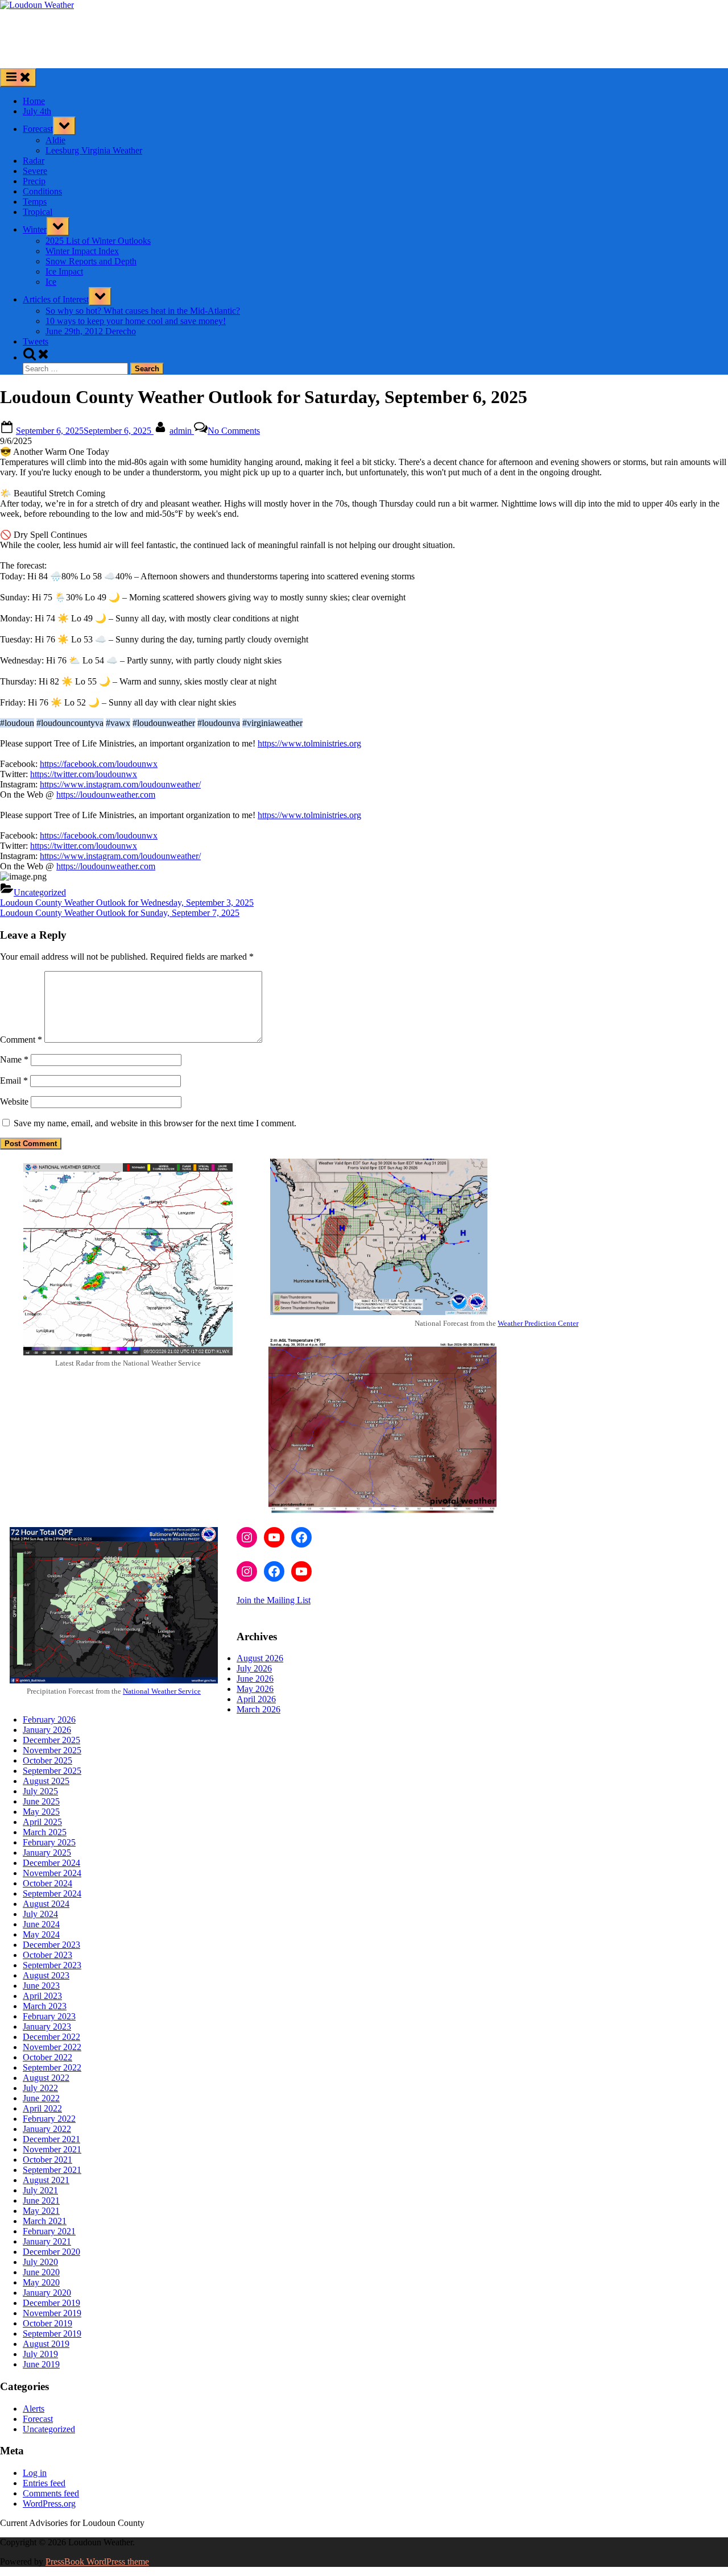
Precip (34, 181)
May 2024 (41, 1934)
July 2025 (40, 1791)
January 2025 (47, 1853)
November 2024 (52, 1873)
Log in (35, 2473)
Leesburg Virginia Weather (94, 150)
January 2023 (47, 2027)
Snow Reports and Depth (91, 261)
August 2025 (46, 1781)
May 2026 (255, 1689)
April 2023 (42, 1996)
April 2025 (42, 1822)
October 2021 (47, 2160)
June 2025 (41, 1801)
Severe (35, 171)
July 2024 (40, 1914)
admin (182, 431)
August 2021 (46, 2180)
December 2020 (51, 2252)
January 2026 (47, 1730)
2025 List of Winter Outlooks (98, 241)
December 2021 (51, 2139)
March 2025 (45, 1832)
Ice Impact (64, 271)
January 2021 (47, 2241)
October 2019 (47, 2323)
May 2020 (41, 2282)
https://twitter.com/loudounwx (84, 774)
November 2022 (52, 2047)
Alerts (34, 2409)
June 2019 (41, 2364)
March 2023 (45, 2006)
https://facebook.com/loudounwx (99, 764)
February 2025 (49, 1842)
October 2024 (47, 1883)
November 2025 (52, 1750)
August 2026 (260, 1658)
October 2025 (47, 1760)
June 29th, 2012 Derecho (91, 331)
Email (14, 1080)
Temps (35, 202)
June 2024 (41, 1924)
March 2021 (45, 2221)
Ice (51, 282)
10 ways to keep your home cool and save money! (136, 321)
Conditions (42, 191)
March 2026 (258, 1709)
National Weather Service (162, 1691)
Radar (34, 161)
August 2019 (46, 2344)
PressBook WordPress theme (97, 2562)
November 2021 (52, 2149)
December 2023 (51, 1945)
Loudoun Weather (36, 24)
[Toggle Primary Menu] (18, 78)
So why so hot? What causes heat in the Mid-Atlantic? (143, 311)
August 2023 (46, 1975)
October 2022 (47, 2057)
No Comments (234, 431)
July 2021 (40, 2190)
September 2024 (52, 1893)
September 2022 (52, 2067)
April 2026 (256, 1699)
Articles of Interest (56, 299)
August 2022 (46, 2078)
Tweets (36, 341)
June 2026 (255, 1679)
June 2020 (41, 2272)
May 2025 (41, 1812)
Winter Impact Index (82, 251)
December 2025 (51, 1740)
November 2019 (52, 2313)
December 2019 (51, 2303)
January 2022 (47, 2129)
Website (14, 1102)
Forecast (38, 129)
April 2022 (42, 2108)
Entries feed (44, 2483)
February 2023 (49, 2016)
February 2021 (49, 2231)
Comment (21, 1040)
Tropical (38, 212)
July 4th (37, 111)
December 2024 (51, 1863)
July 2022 (40, 2088)
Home (34, 101)
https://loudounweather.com (106, 795)
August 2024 (46, 1904)
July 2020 (40, 2262)
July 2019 (40, 2354)
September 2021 (52, 2170)
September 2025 (52, 1771)
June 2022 (41, 2098)
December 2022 (51, 2037)
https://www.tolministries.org (309, 743)
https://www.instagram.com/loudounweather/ (120, 784)
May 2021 (41, 2211)
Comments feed (51, 2493)
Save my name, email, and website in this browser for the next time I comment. (155, 1123)
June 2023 (41, 1986)
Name (14, 1059)
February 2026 (49, 1720)
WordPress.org (49, 2504)
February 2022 (49, 2119)
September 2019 (52, 2334)
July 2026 (254, 1668)
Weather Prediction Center (538, 1323)
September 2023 (52, 1965)
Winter (35, 229)
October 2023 (47, 1955)
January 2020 (47, 2293)
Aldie (55, 140)
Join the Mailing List (274, 1600)
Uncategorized (40, 892)
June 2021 (41, 2200)
